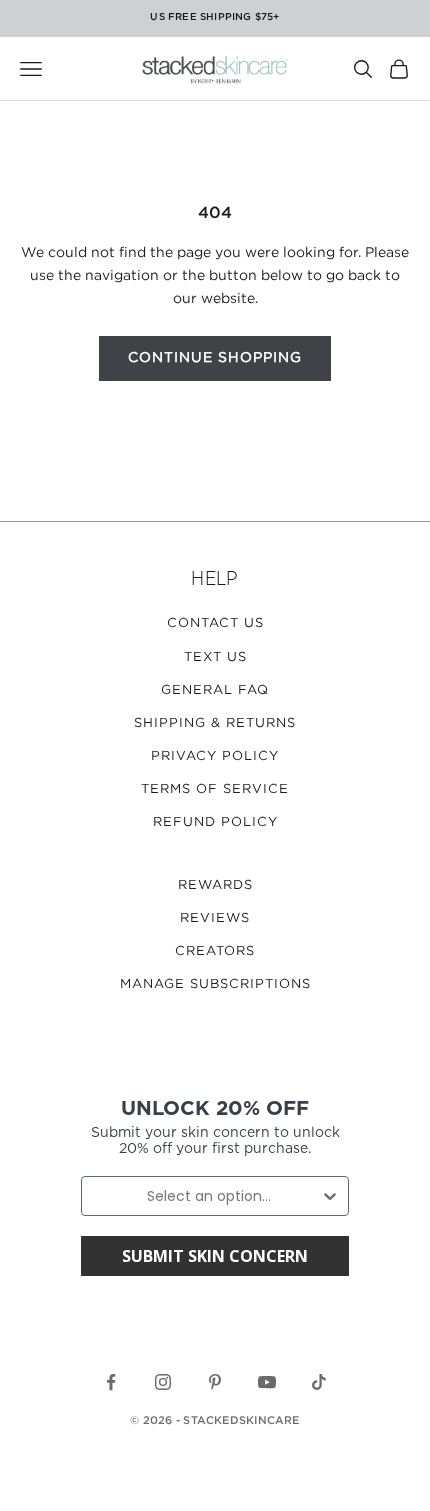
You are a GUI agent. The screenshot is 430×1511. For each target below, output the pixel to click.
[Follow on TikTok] (319, 1382)
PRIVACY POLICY (215, 756)
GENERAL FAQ (215, 690)
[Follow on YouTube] (267, 1382)
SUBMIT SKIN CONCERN (215, 1256)
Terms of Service (215, 789)
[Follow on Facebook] (111, 1382)
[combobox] (209, 1196)
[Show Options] (330, 1196)
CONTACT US (215, 623)
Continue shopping (215, 358)
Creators (215, 951)
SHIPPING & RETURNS (215, 723)
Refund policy (215, 822)
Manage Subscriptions (215, 984)
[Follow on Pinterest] (215, 1382)
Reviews (215, 918)
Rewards (215, 885)
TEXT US (215, 657)
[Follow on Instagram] (163, 1382)
